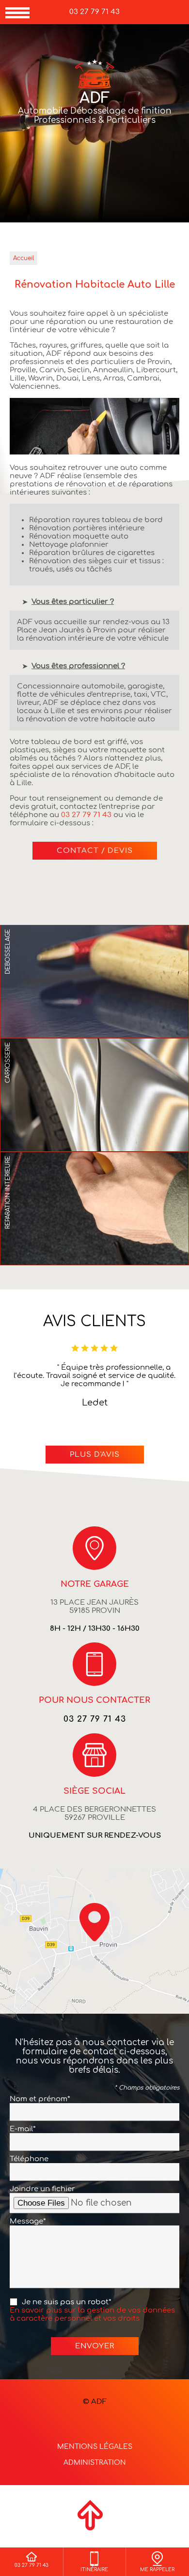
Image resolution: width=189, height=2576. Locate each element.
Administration (95, 2463)
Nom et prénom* (40, 2099)
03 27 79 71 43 (94, 12)
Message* (28, 2221)
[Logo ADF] (94, 75)
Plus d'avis (95, 1455)
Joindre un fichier (42, 2189)
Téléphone (29, 2159)
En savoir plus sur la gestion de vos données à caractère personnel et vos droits (92, 2314)
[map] (94, 1941)
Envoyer (95, 2346)
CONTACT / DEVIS (95, 851)
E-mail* (23, 2129)
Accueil (24, 258)
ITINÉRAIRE (94, 2569)
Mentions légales (95, 2447)
